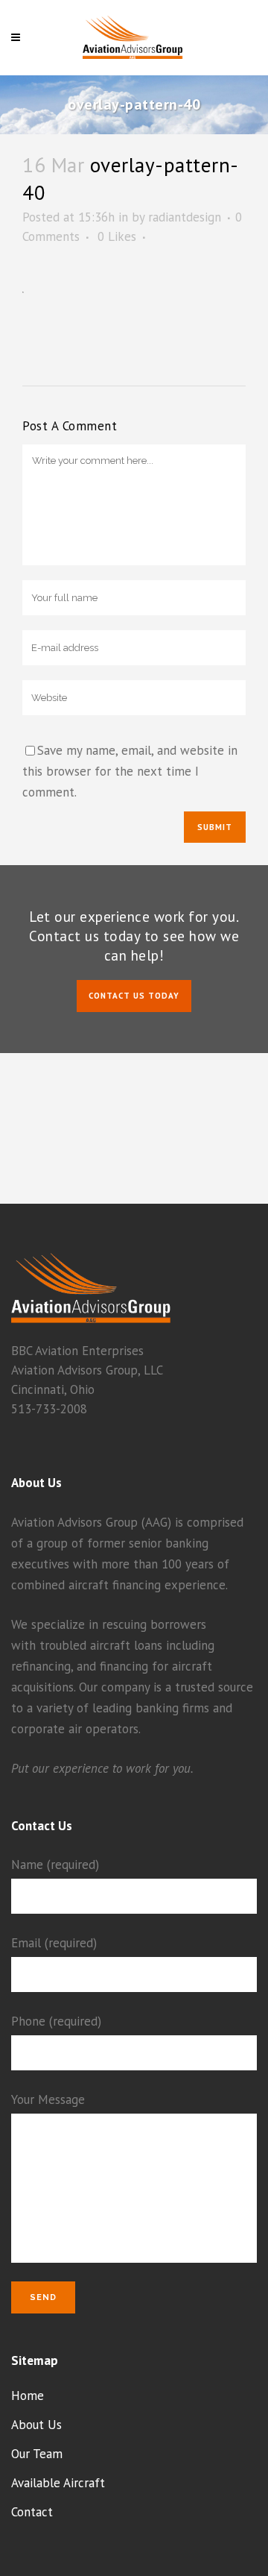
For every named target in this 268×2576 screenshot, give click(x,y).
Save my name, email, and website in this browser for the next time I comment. (130, 771)
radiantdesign (185, 217)
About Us (36, 2425)
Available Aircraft (58, 2483)
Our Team (37, 2454)
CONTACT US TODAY (134, 996)
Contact (32, 2512)
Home (28, 2396)
